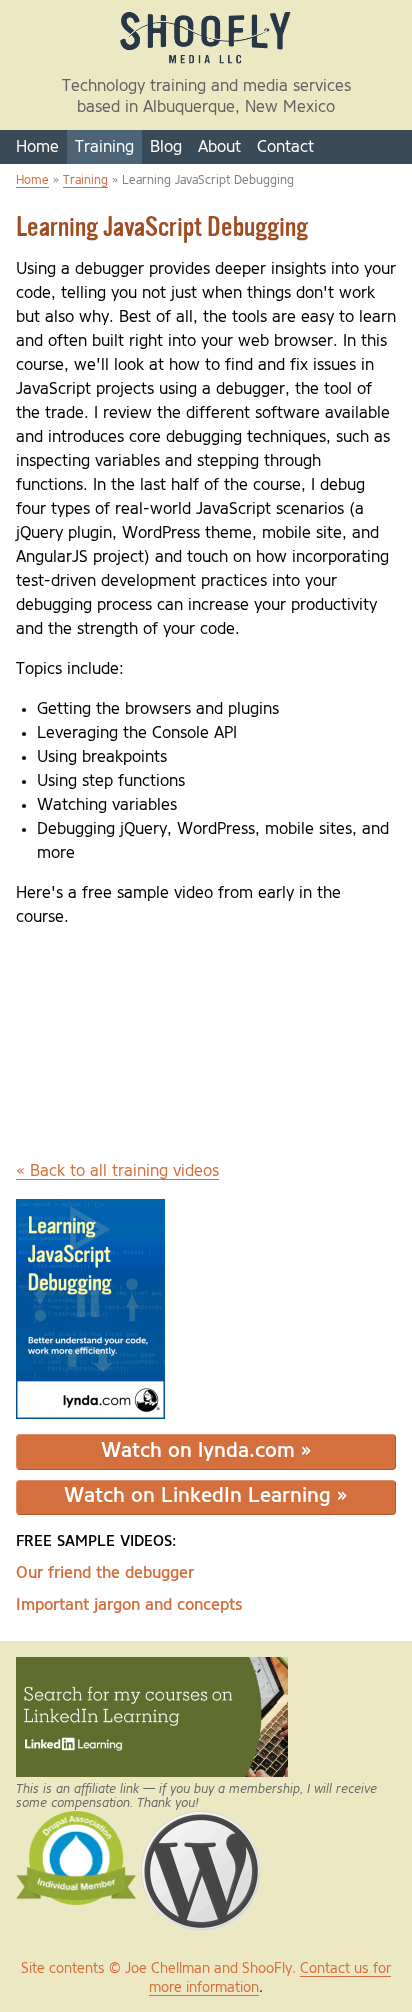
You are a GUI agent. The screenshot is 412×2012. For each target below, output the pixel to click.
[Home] (206, 63)
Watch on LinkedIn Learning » (206, 1496)
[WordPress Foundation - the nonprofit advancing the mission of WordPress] (201, 1820)
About (219, 147)
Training (104, 147)
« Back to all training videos (117, 1171)
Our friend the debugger (105, 1573)
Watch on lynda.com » (206, 1451)
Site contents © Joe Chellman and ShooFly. (160, 1969)
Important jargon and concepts (129, 1605)
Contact (285, 147)
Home (37, 147)
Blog (166, 147)
